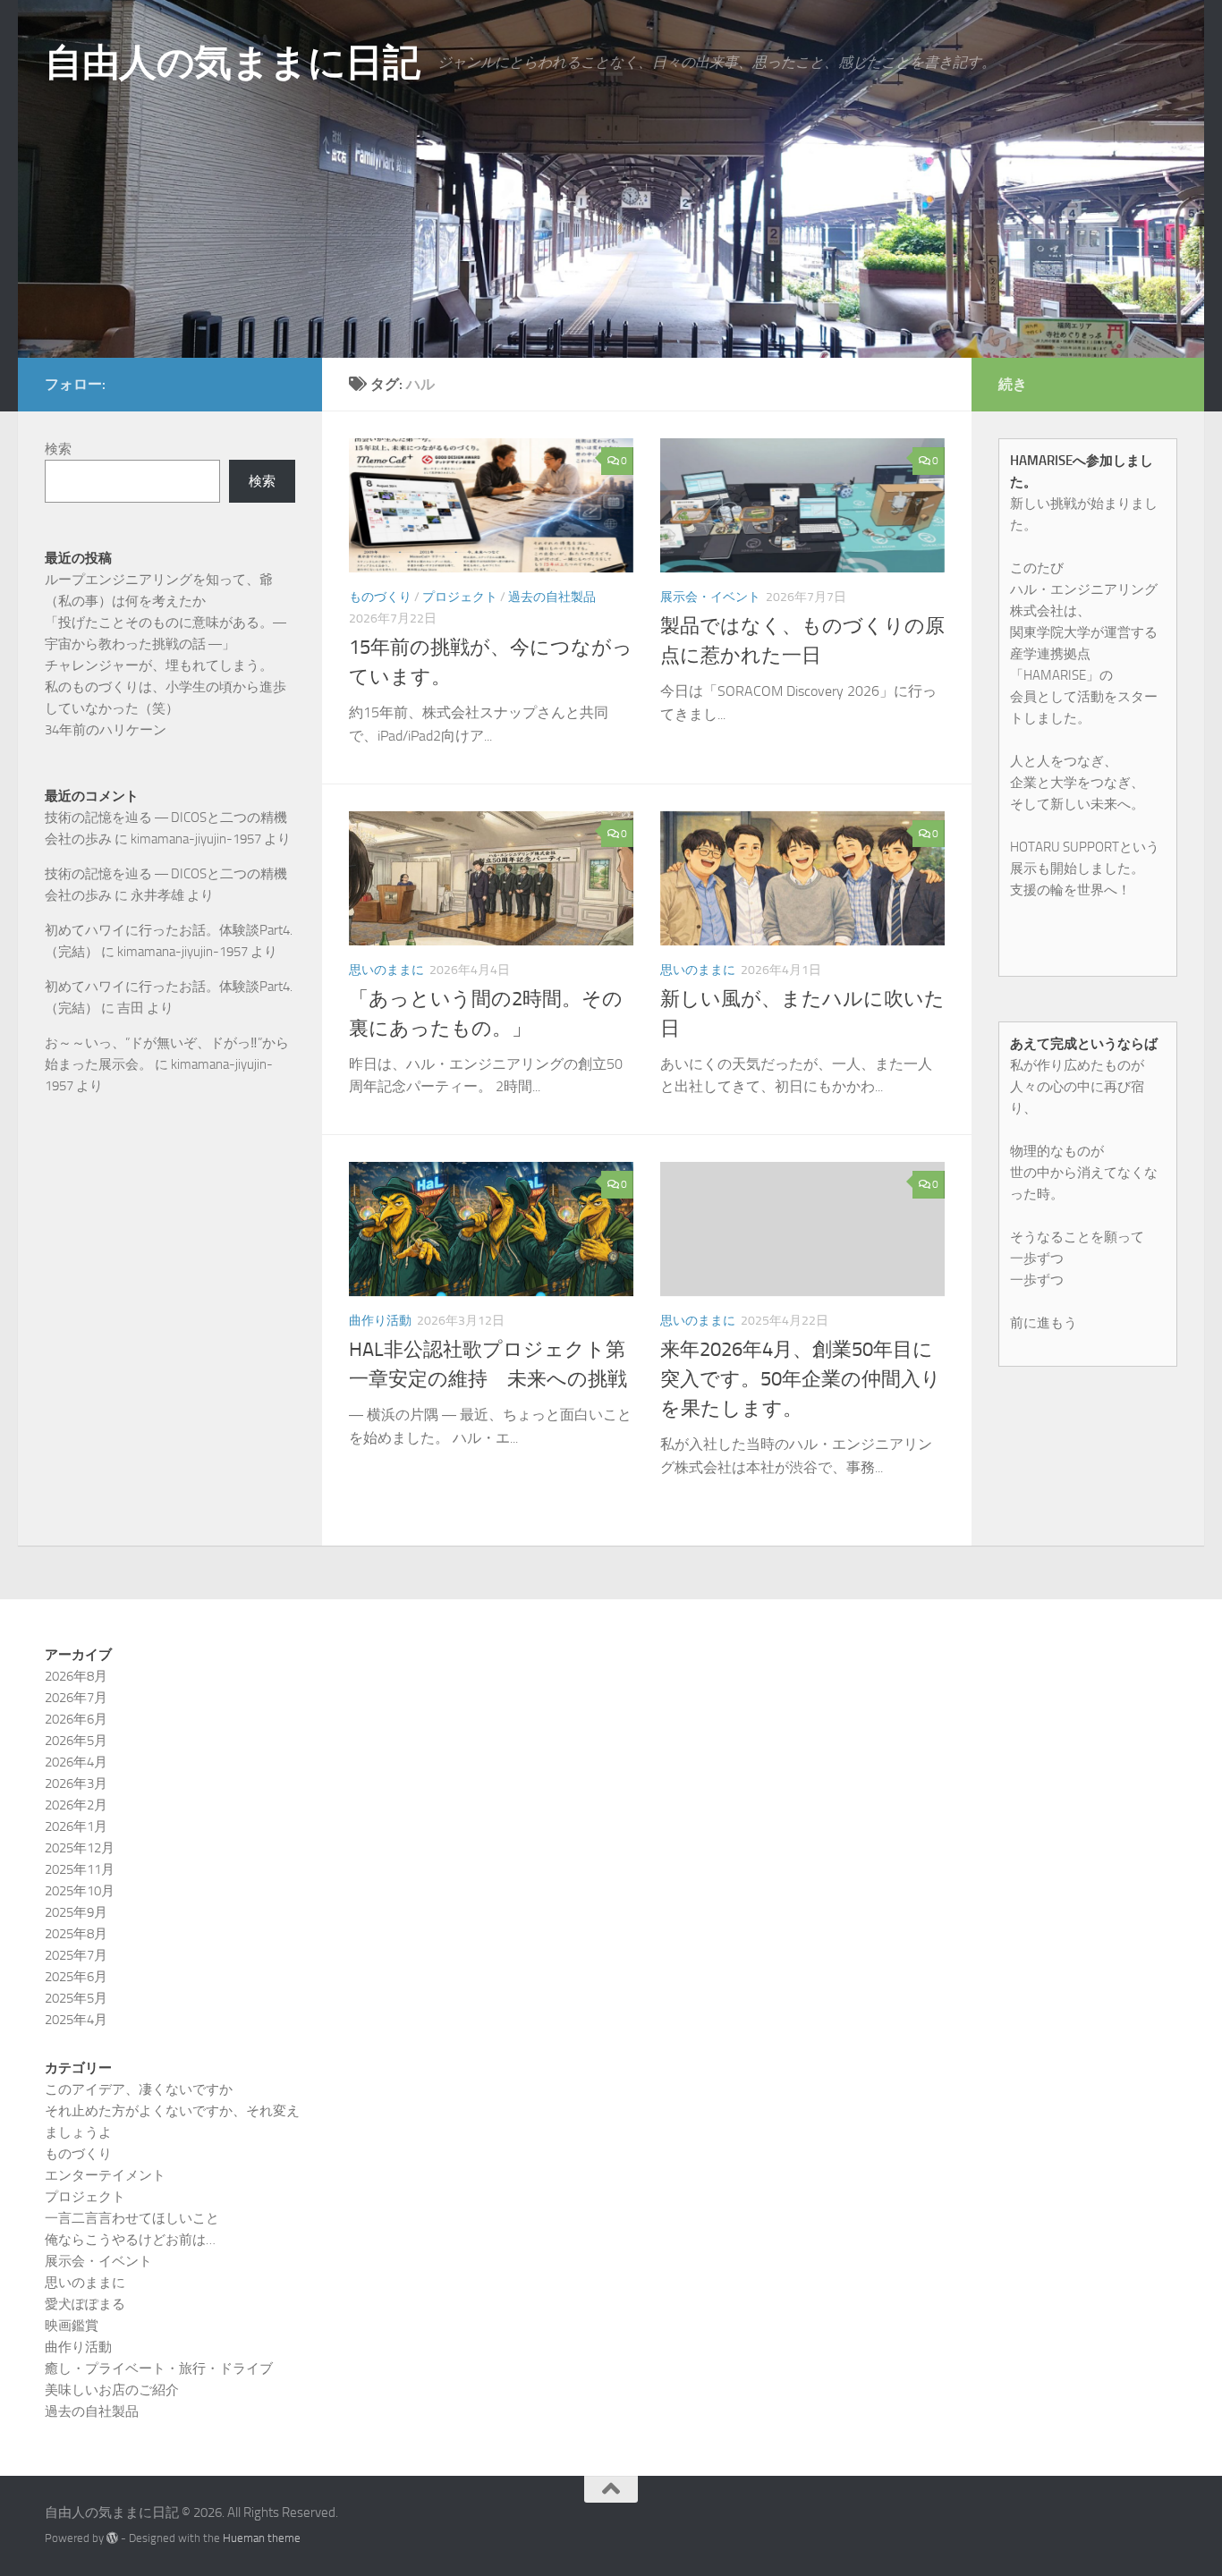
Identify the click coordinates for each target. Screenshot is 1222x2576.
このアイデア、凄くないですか (139, 2089)
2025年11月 (80, 1869)
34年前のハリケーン (106, 730)
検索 (58, 449)
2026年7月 (76, 1698)
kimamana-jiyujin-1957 (196, 839)
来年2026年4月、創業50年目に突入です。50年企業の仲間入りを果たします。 (801, 1379)
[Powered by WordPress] (112, 2538)
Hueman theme (262, 2538)
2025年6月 (76, 1977)
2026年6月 (76, 1719)
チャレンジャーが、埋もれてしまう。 (159, 665)
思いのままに (386, 970)
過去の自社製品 (552, 597)
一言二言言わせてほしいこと (132, 2218)
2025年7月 (76, 1955)
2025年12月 (80, 1848)
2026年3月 (76, 1784)
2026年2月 (76, 1805)
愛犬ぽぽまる (85, 2304)
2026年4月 (76, 1762)
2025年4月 (76, 2020)
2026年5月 (76, 1741)
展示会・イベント (710, 597)
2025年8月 (76, 1934)
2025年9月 (76, 1912)
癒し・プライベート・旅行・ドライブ (159, 2368)
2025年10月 (80, 1891)
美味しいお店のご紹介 (112, 2390)
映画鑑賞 (72, 2326)
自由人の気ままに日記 (232, 63)
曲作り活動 (380, 1321)
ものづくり (380, 597)
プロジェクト (460, 597)
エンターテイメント (105, 2175)
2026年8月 (76, 1676)
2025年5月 (76, 1998)
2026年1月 (76, 1826)
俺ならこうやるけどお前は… (130, 2240)
